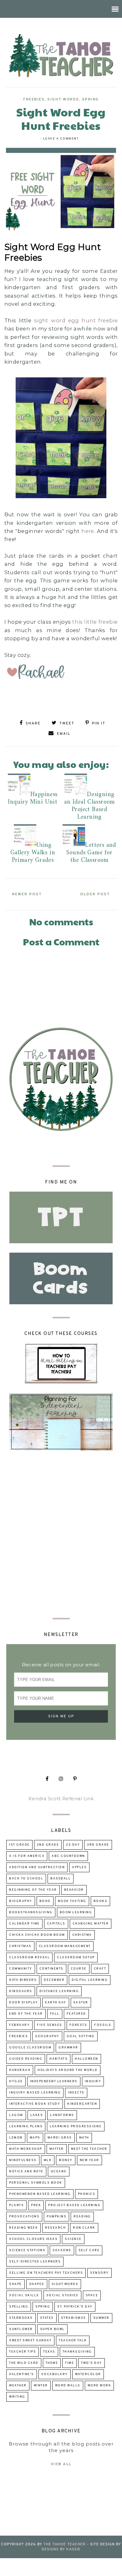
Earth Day (56, 2003)
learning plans (26, 2126)
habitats (58, 2059)
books (101, 1901)
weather (18, 2386)
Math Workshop (26, 2149)
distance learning (59, 1991)
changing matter (91, 1924)
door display (23, 2003)
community (21, 1969)
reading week (23, 2228)
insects (76, 2093)
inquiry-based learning (35, 2093)
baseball (61, 1879)
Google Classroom (30, 2048)
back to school (26, 1879)
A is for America (27, 1856)
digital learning (90, 1980)
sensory (99, 2273)
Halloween (86, 2059)
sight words (63, 100)
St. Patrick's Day (75, 2307)
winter (41, 2386)
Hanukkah (20, 2070)
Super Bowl (52, 2329)
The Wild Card (24, 2363)
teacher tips (23, 2352)
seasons (62, 2250)
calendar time (24, 1924)
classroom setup (76, 1958)
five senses (50, 2025)
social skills (24, 2295)
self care (89, 2250)
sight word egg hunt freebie (76, 320)
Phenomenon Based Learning (40, 2194)
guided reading (26, 2059)
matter (57, 2149)
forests (78, 2025)
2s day (73, 1845)
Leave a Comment (61, 139)
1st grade (19, 1845)
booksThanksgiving (31, 1912)
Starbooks (21, 2318)
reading (82, 2217)
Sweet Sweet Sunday (30, 2341)
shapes (37, 2284)
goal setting (81, 2036)
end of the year (26, 2014)
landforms (62, 2115)
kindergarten (82, 2104)
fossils (103, 2025)
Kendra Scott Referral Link (61, 1799)
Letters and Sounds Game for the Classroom (91, 853)
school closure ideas (33, 2239)
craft (100, 1969)
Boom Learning (76, 1912)
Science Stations (27, 2250)
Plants (16, 2205)
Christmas (20, 1946)
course (79, 1969)
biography (21, 1901)
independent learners (54, 2081)
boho (45, 1901)
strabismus (74, 2318)
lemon (16, 2138)
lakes (37, 2115)
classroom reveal (29, 1958)
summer (101, 2318)
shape (15, 2284)
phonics (87, 2194)
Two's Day (91, 2363)
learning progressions (76, 2126)
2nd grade (48, 1845)
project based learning (74, 2205)
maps (35, 2138)
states (47, 2318)
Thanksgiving (77, 2352)
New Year (89, 2160)
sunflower (21, 2329)
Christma (82, 1935)
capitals (56, 1924)
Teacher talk (73, 2341)
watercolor (88, 2374)
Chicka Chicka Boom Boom (37, 1935)
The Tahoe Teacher (65, 2544)
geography (47, 2036)
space (92, 2295)
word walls (68, 2386)
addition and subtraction (37, 1867)
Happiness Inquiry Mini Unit (33, 798)
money (66, 2160)
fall (55, 2014)
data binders (23, 1980)
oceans (59, 2172)
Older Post (95, 894)
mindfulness (23, 2160)
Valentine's (22, 2374)
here (88, 531)
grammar (68, 2048)
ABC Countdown (68, 1856)
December (54, 1980)
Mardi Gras (60, 2138)
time (69, 2363)
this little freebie (95, 622)
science (73, 2239)
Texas (49, 2352)
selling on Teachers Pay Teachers (46, 2273)
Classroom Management (65, 1946)
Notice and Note (26, 2172)
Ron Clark (84, 2228)
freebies (34, 100)
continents (51, 1969)
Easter (81, 2003)
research (55, 2228)
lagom (16, 2115)
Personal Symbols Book (36, 2183)
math (84, 2138)
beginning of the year (33, 1890)
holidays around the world (68, 2070)
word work (99, 2386)
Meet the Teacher (89, 2149)
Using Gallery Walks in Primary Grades (33, 853)
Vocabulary (55, 2374)
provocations (24, 2217)
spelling (19, 2307)
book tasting (72, 1901)
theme (52, 2363)
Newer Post (27, 894)
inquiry (93, 2081)
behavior (74, 1890)
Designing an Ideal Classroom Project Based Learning (89, 806)
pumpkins (56, 2217)
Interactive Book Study (35, 2104)
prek (36, 2205)
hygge (16, 2081)
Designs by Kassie (61, 2549)
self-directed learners (35, 2262)
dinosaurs (21, 1991)
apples (79, 1867)
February (19, 2025)
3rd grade (98, 1845)
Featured (76, 2014)
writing (17, 2397)
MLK (48, 2160)
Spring (90, 100)
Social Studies (62, 2295)
